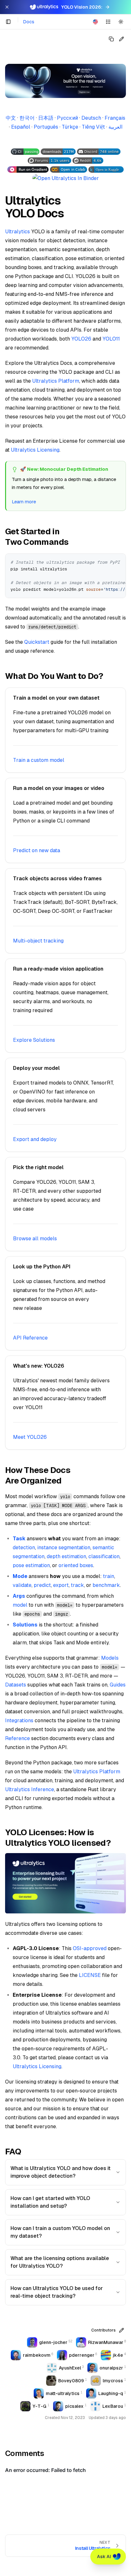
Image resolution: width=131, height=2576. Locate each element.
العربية (115, 127)
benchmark (106, 1585)
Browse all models (35, 1239)
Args (19, 1596)
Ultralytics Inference (30, 1789)
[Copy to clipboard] (119, 561)
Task (19, 1539)
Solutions (25, 1625)
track (77, 1585)
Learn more (24, 502)
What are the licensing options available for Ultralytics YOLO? (60, 2262)
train (109, 1576)
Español (21, 127)
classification (104, 1556)
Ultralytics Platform (56, 381)
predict (42, 1585)
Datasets (16, 1685)
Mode (20, 1576)
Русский (67, 118)
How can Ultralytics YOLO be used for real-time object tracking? (57, 2292)
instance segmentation (64, 1547)
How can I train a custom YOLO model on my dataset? (60, 2232)
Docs (29, 22)
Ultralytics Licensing (35, 450)
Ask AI (104, 2557)
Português (46, 127)
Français (115, 118)
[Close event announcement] (7, 7)
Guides (118, 1685)
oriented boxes (76, 1565)
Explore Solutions (34, 1040)
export (61, 1585)
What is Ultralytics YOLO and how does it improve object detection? (61, 2172)
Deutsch (91, 118)
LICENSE (90, 1975)
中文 (11, 118)
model (20, 1605)
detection (24, 1547)
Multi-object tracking (38, 941)
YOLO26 (81, 339)
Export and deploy (35, 1139)
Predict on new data (37, 850)
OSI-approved (90, 1948)
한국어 (27, 118)
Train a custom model (39, 760)
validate (22, 1585)
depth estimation (66, 1556)
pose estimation (31, 1565)
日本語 (46, 118)
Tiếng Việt (93, 127)
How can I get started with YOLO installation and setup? (50, 2202)
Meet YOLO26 (30, 1437)
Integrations (19, 1720)
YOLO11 (111, 339)
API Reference (30, 1338)
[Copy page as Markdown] (111, 39)
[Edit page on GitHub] (121, 39)
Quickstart (37, 642)
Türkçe (70, 127)
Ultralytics (17, 232)
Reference (17, 1738)
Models (110, 1658)
